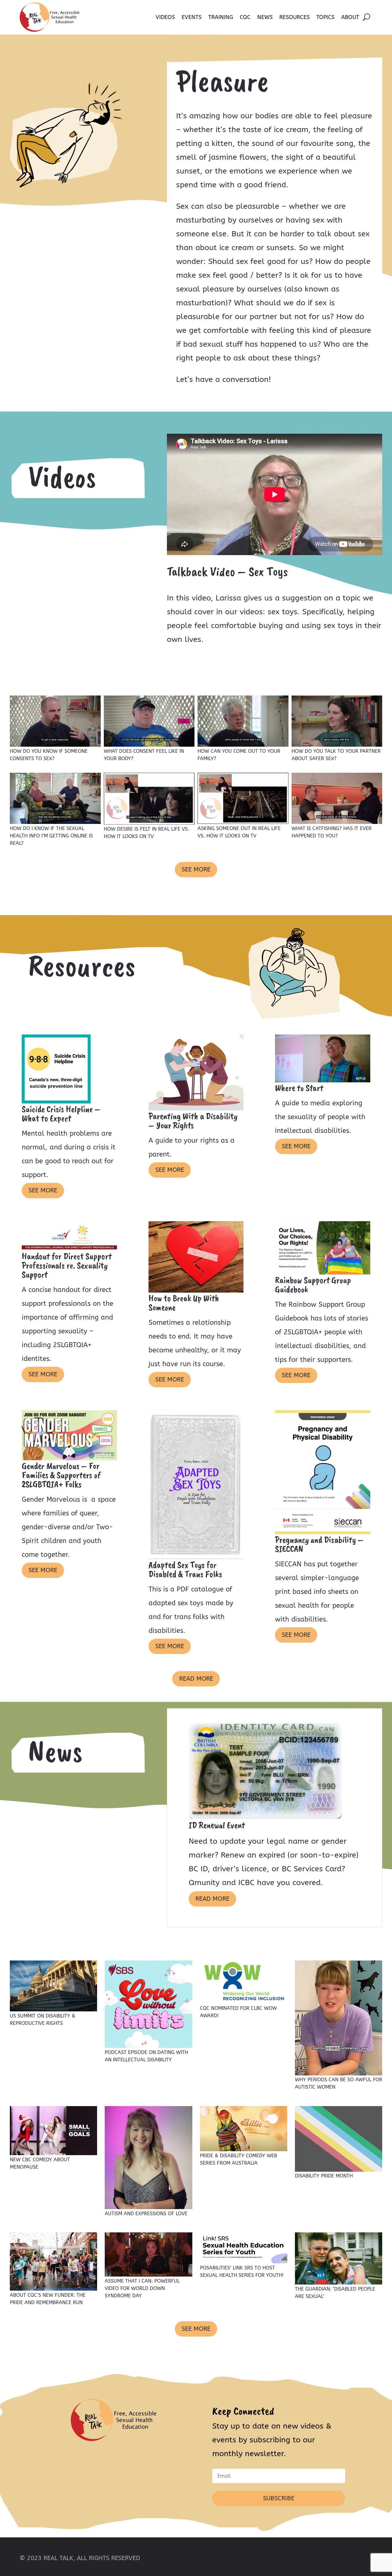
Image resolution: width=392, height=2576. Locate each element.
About (350, 17)
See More (196, 869)
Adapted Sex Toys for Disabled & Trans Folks (185, 1569)
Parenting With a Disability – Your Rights (193, 1121)
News (265, 17)
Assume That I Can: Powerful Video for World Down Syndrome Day (142, 2288)
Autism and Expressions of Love (146, 2214)
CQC (245, 17)
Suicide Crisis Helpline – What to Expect (61, 1114)
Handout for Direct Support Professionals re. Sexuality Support (67, 1265)
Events (192, 17)
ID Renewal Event (217, 1825)
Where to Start (299, 1088)
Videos (165, 17)
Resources (294, 17)
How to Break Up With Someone (184, 1303)
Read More (196, 1679)
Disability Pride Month (324, 2176)
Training (221, 17)
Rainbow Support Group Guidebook (313, 1285)
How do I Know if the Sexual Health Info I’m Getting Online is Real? (51, 836)
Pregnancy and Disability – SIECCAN (319, 1544)
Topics (325, 17)
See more (43, 1190)
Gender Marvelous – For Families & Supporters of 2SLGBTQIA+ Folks (61, 1475)
